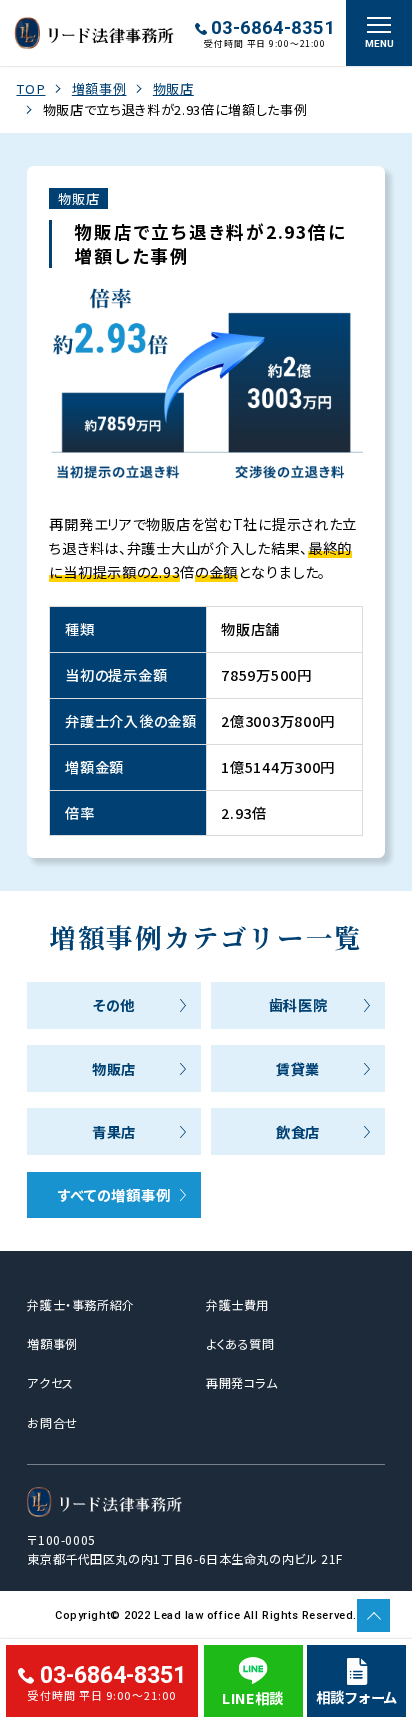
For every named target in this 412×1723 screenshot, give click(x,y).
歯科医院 (298, 1004)
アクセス (50, 1382)
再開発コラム (242, 1382)
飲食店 (298, 1131)
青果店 (114, 1131)
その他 (114, 1004)
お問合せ (52, 1422)
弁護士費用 (237, 1304)
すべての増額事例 (114, 1194)
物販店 (173, 88)
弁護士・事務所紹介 (80, 1304)
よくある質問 (240, 1343)
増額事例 (99, 88)
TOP (30, 88)
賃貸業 (298, 1068)
